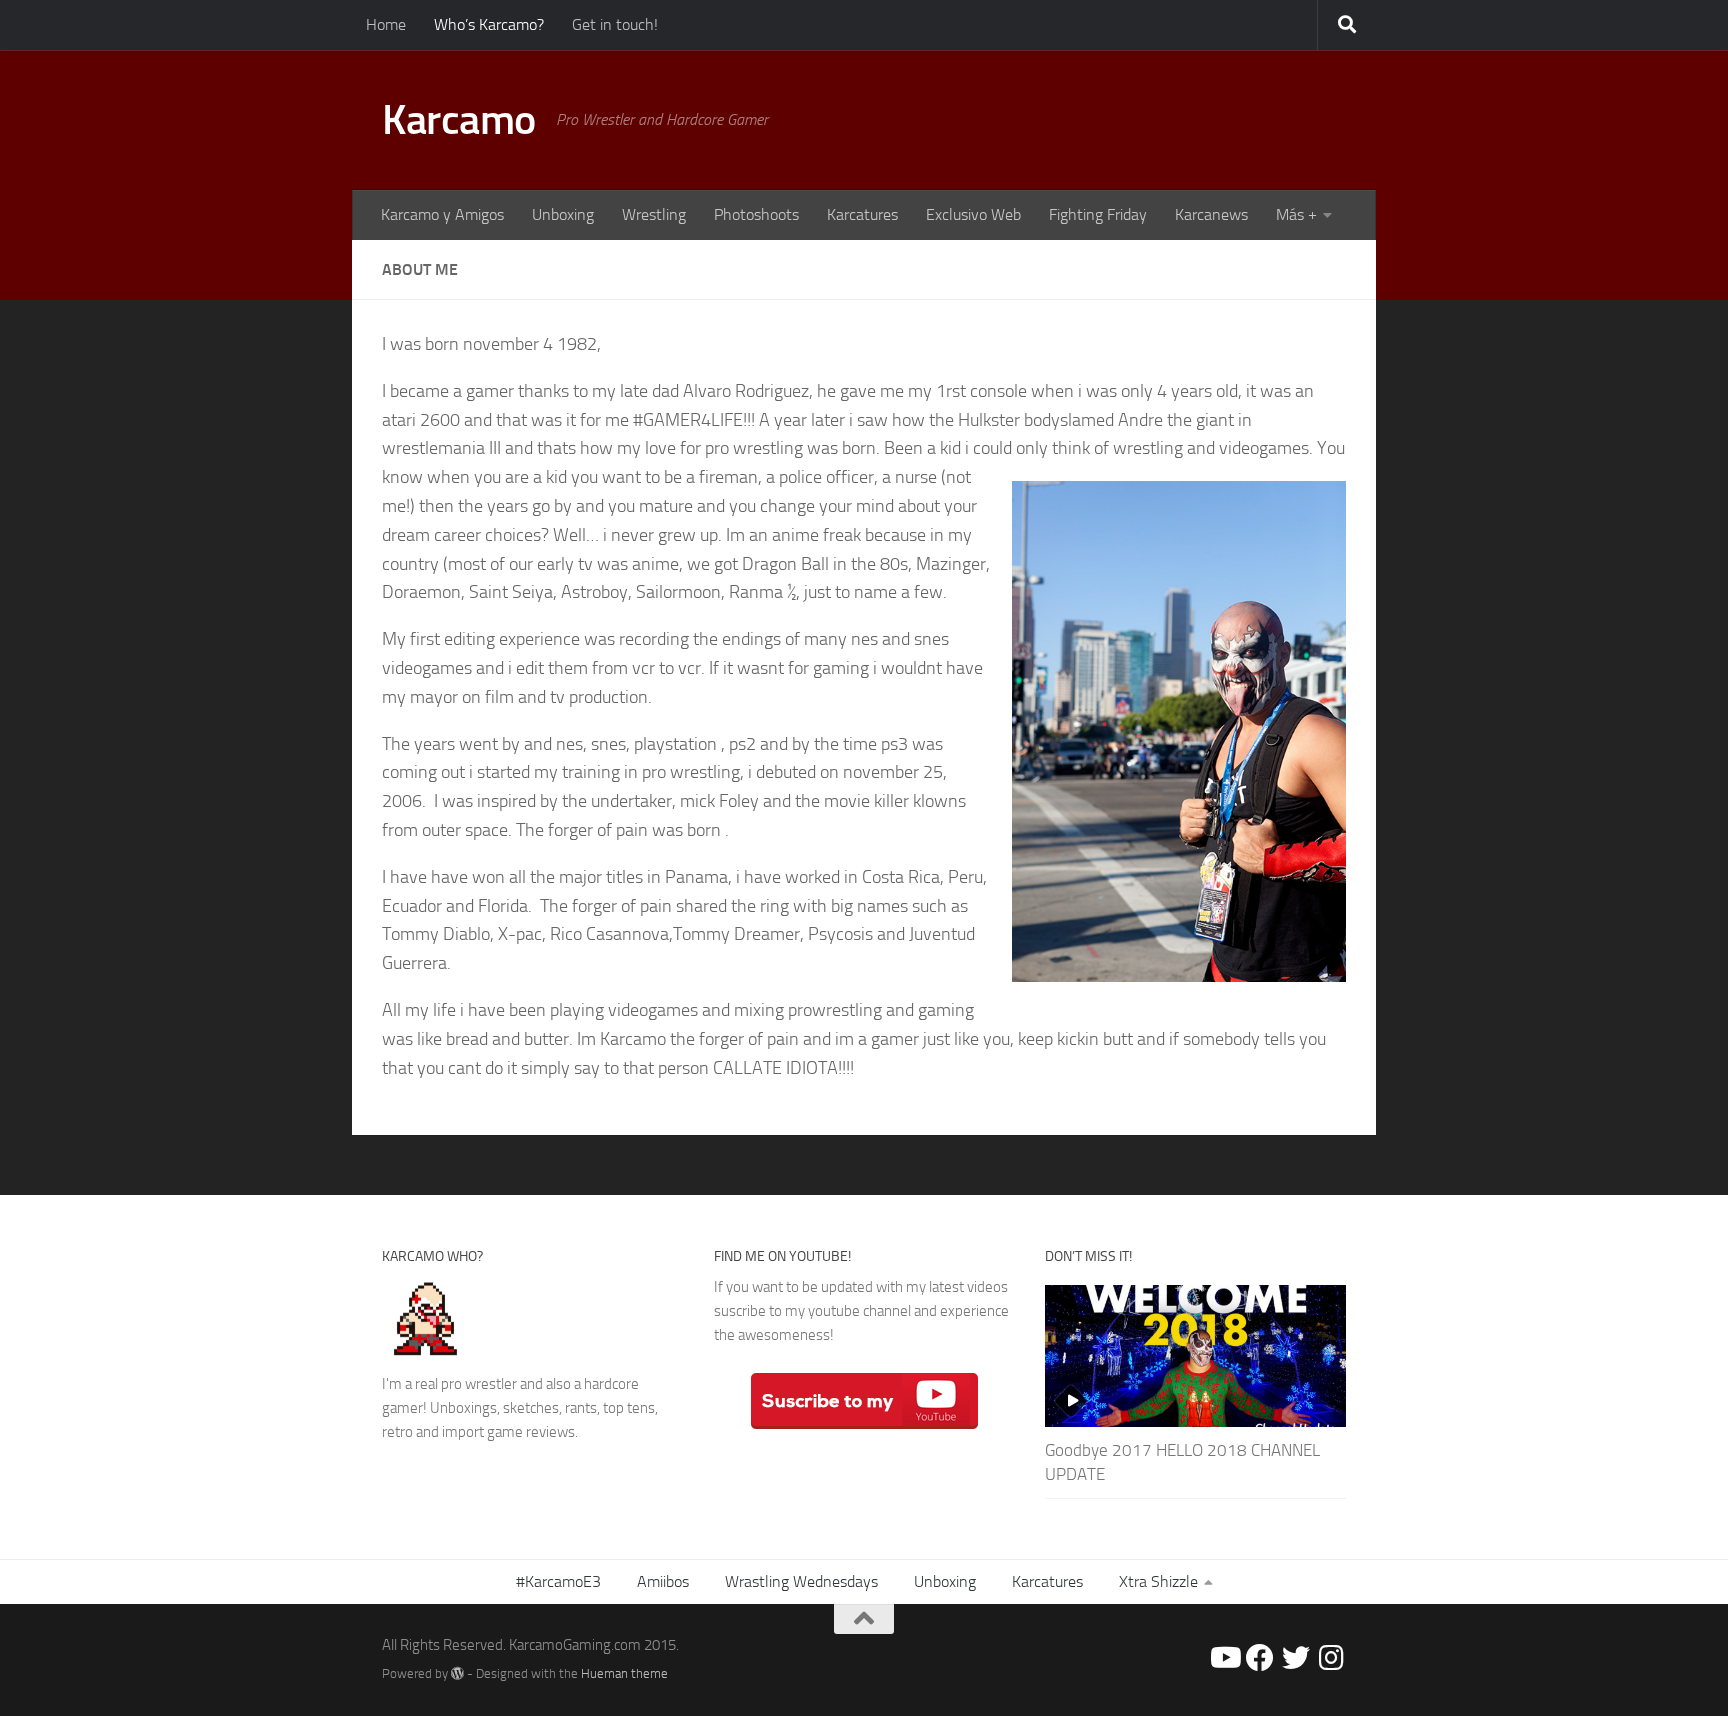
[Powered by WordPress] (457, 1673)
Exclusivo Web (973, 214)
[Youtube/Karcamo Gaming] (1224, 1658)
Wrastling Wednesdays (801, 1581)
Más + (1296, 214)
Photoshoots (756, 214)
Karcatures (862, 214)
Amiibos (663, 1581)
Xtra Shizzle (1158, 1581)
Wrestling (654, 214)
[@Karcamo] (1332, 1658)
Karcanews (1211, 214)
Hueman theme (624, 1673)
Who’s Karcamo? (489, 24)
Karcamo (459, 120)
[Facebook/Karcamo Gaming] (1260, 1658)
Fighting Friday (1098, 214)
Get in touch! (615, 24)
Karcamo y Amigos (442, 214)
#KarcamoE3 (558, 1581)
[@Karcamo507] (1296, 1658)
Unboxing (563, 214)
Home (386, 24)
